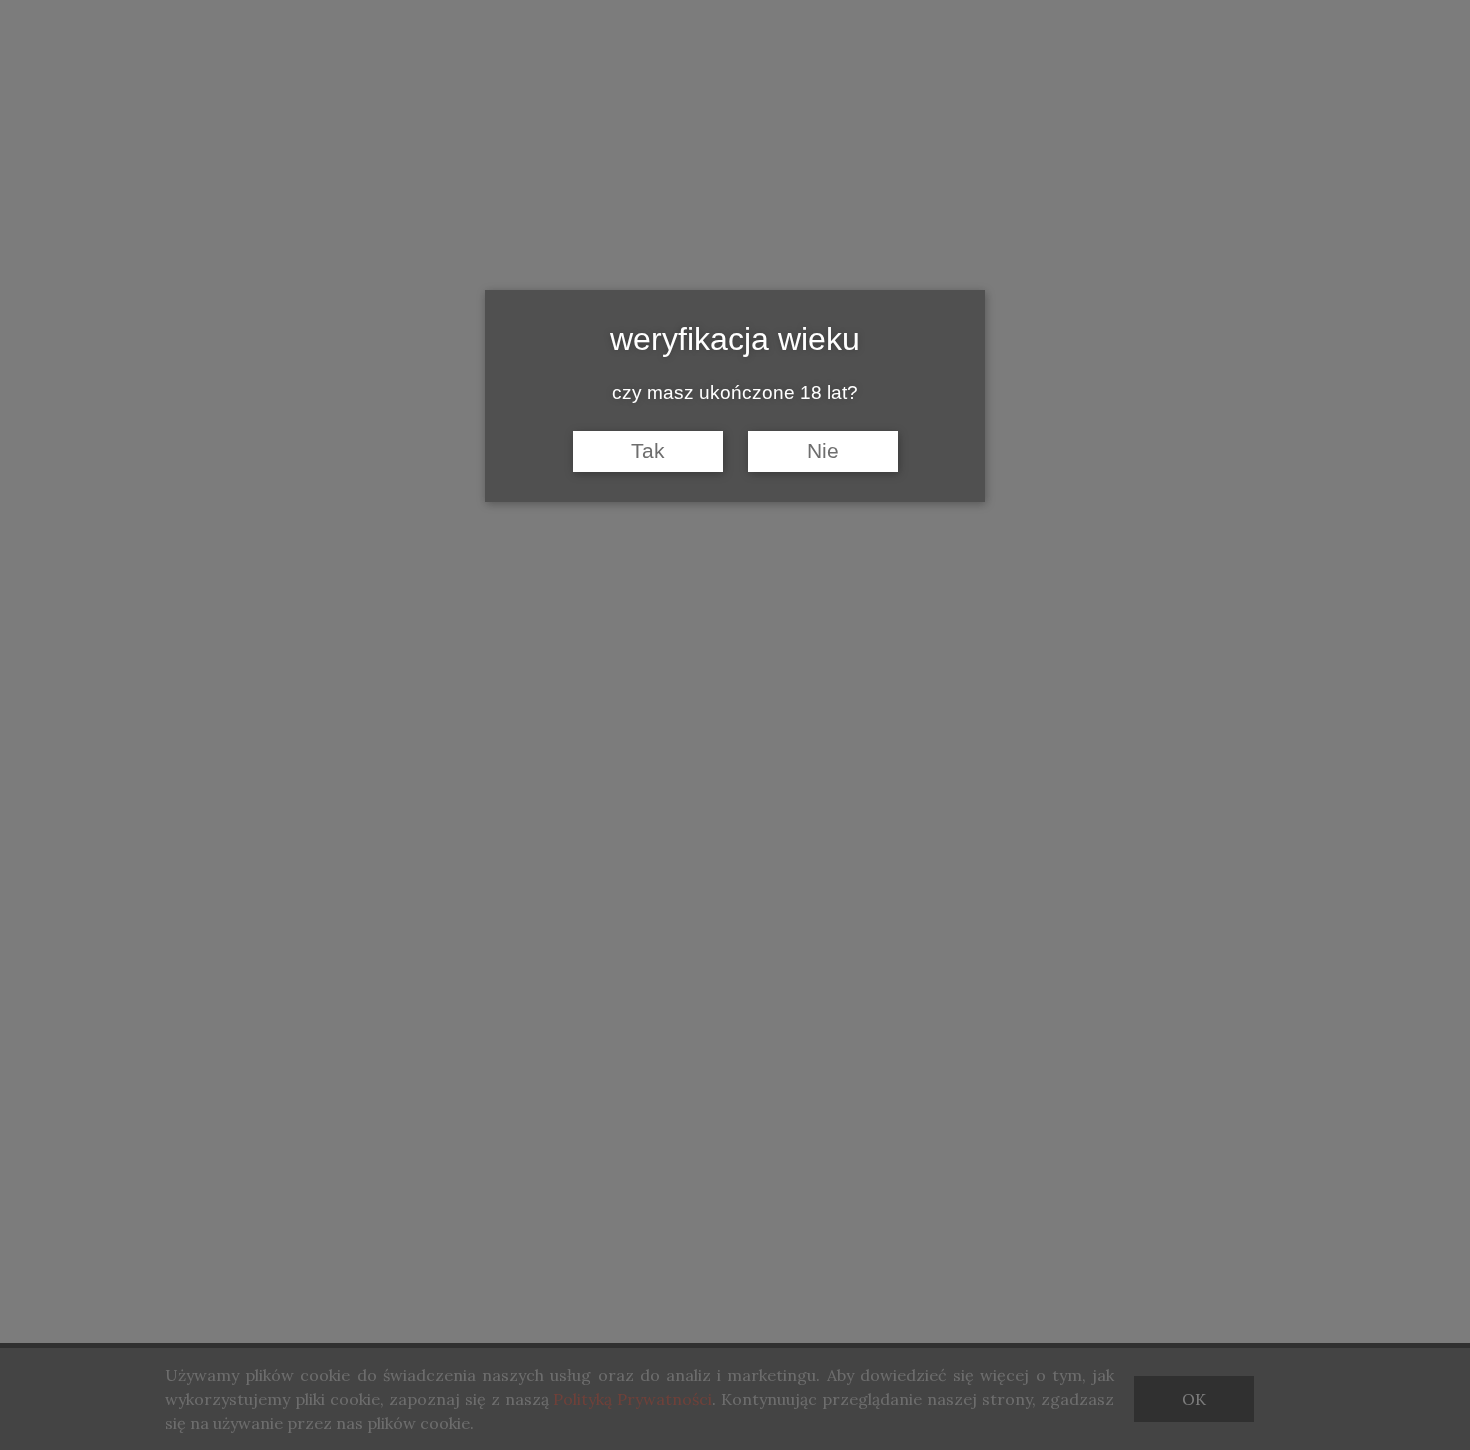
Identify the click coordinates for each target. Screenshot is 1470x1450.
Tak (648, 451)
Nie (823, 451)
